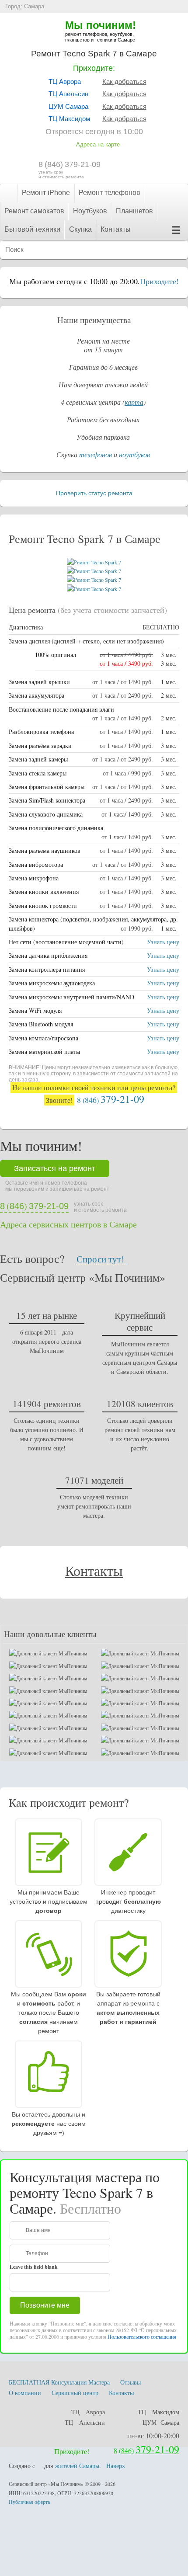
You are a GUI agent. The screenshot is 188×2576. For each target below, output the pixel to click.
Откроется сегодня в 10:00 (94, 132)
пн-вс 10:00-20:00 (153, 2435)
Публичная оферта (29, 2502)
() (70, 164)
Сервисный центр (75, 2393)
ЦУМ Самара (68, 106)
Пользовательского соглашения (142, 2336)
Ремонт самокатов (34, 211)
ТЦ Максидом (69, 119)
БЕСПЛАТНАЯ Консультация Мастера (59, 2382)
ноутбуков (134, 454)
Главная (9, 193)
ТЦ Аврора (65, 82)
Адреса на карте (98, 144)
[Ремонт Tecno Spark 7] (94, 562)
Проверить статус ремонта (94, 493)
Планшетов (134, 211)
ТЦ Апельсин (68, 94)
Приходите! (159, 281)
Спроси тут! (100, 1259)
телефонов (96, 454)
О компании (25, 2393)
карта (134, 402)
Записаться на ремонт (55, 1168)
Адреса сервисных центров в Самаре (68, 1224)
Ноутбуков (90, 211)
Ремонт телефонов (110, 193)
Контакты (116, 229)
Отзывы (131, 2382)
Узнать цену (163, 942)
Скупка (80, 229)
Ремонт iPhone (46, 193)
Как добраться (124, 82)
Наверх (116, 2466)
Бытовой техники (32, 229)
